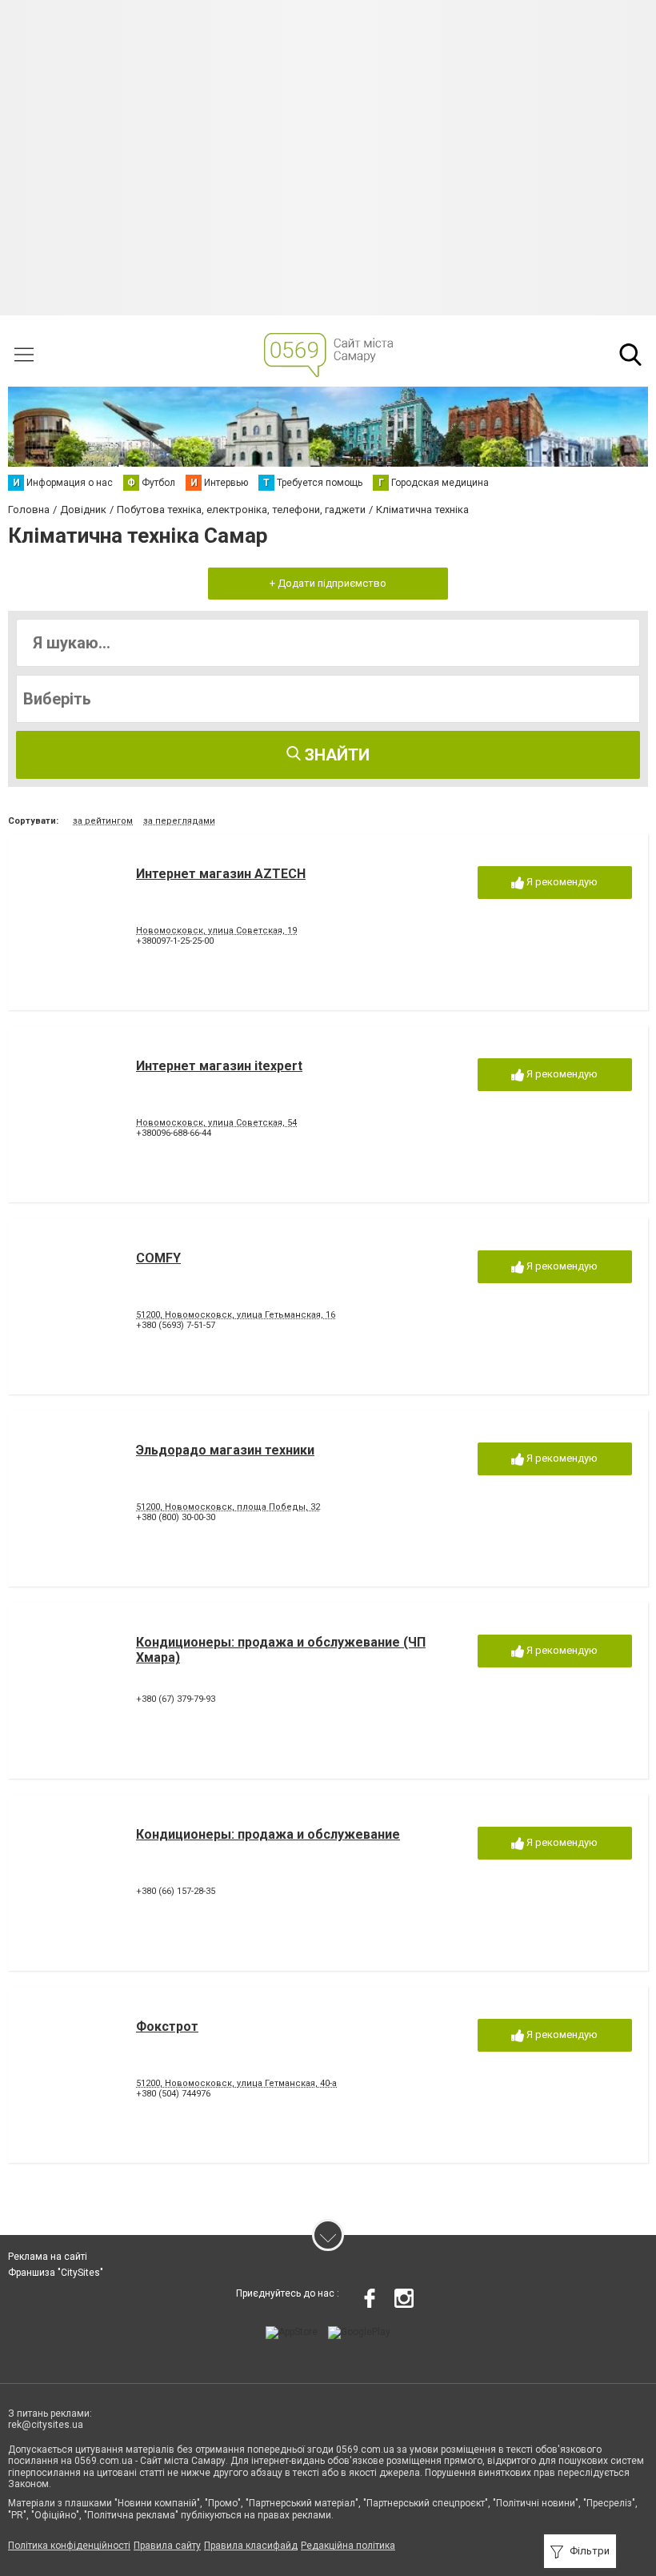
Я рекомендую (561, 882)
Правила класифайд (251, 2546)
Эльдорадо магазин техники (225, 1450)
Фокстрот (167, 2026)
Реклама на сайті (48, 2257)
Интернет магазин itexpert (219, 1066)
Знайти (335, 755)
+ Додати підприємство (328, 583)
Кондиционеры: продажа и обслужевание (268, 1834)
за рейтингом (103, 821)
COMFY (158, 1258)
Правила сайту (167, 2546)
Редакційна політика (348, 2546)
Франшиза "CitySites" (56, 2273)
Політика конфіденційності (69, 2546)
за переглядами (179, 821)
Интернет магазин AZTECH (221, 874)
